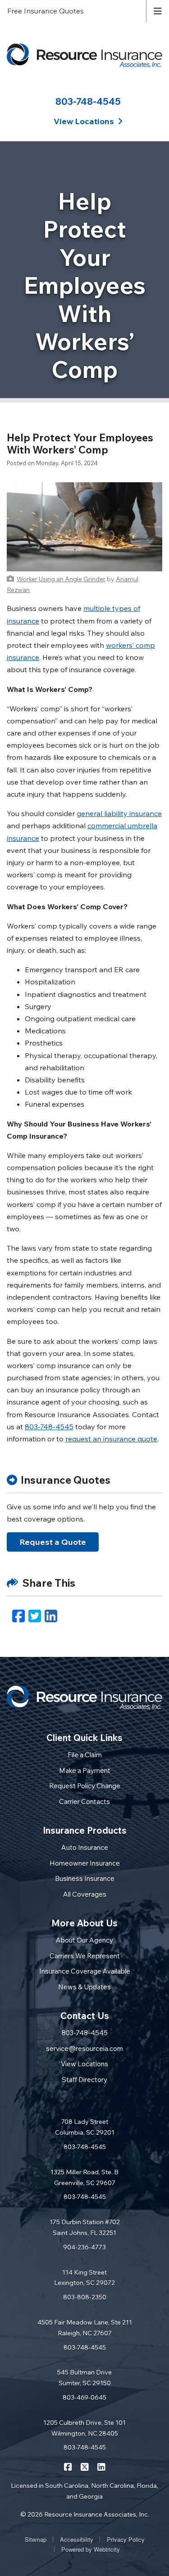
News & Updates (84, 1987)
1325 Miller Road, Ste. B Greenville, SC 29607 (84, 2177)
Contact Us (85, 2016)
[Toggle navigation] (158, 10)
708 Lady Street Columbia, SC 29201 (85, 2127)
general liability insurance (119, 813)
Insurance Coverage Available (85, 1971)
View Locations (84, 2064)
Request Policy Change (85, 1786)
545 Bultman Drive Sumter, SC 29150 (84, 2378)
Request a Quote (53, 1542)
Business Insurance (85, 1878)
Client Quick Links (84, 1738)
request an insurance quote (111, 1439)
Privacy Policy (126, 2539)
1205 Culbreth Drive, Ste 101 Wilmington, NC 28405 (84, 2428)
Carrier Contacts (84, 1802)
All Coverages (85, 1894)
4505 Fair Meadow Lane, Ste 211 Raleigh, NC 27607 (85, 2328)
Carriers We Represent (85, 1956)
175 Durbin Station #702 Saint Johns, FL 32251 (85, 2227)
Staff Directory (84, 2080)
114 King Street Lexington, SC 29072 (84, 2278)
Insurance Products (85, 1830)
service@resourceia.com (84, 2049)
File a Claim (85, 1755)
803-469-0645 (84, 2397)
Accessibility (77, 2539)
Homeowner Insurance (85, 1863)
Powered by (91, 2549)
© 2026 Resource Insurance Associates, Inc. (85, 2514)
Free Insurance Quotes (46, 11)
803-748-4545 (88, 101)
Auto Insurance (85, 1847)
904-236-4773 (84, 2247)
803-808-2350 (85, 2297)
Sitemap (36, 2539)
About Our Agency (84, 1940)
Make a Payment (85, 1770)
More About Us (84, 1923)
